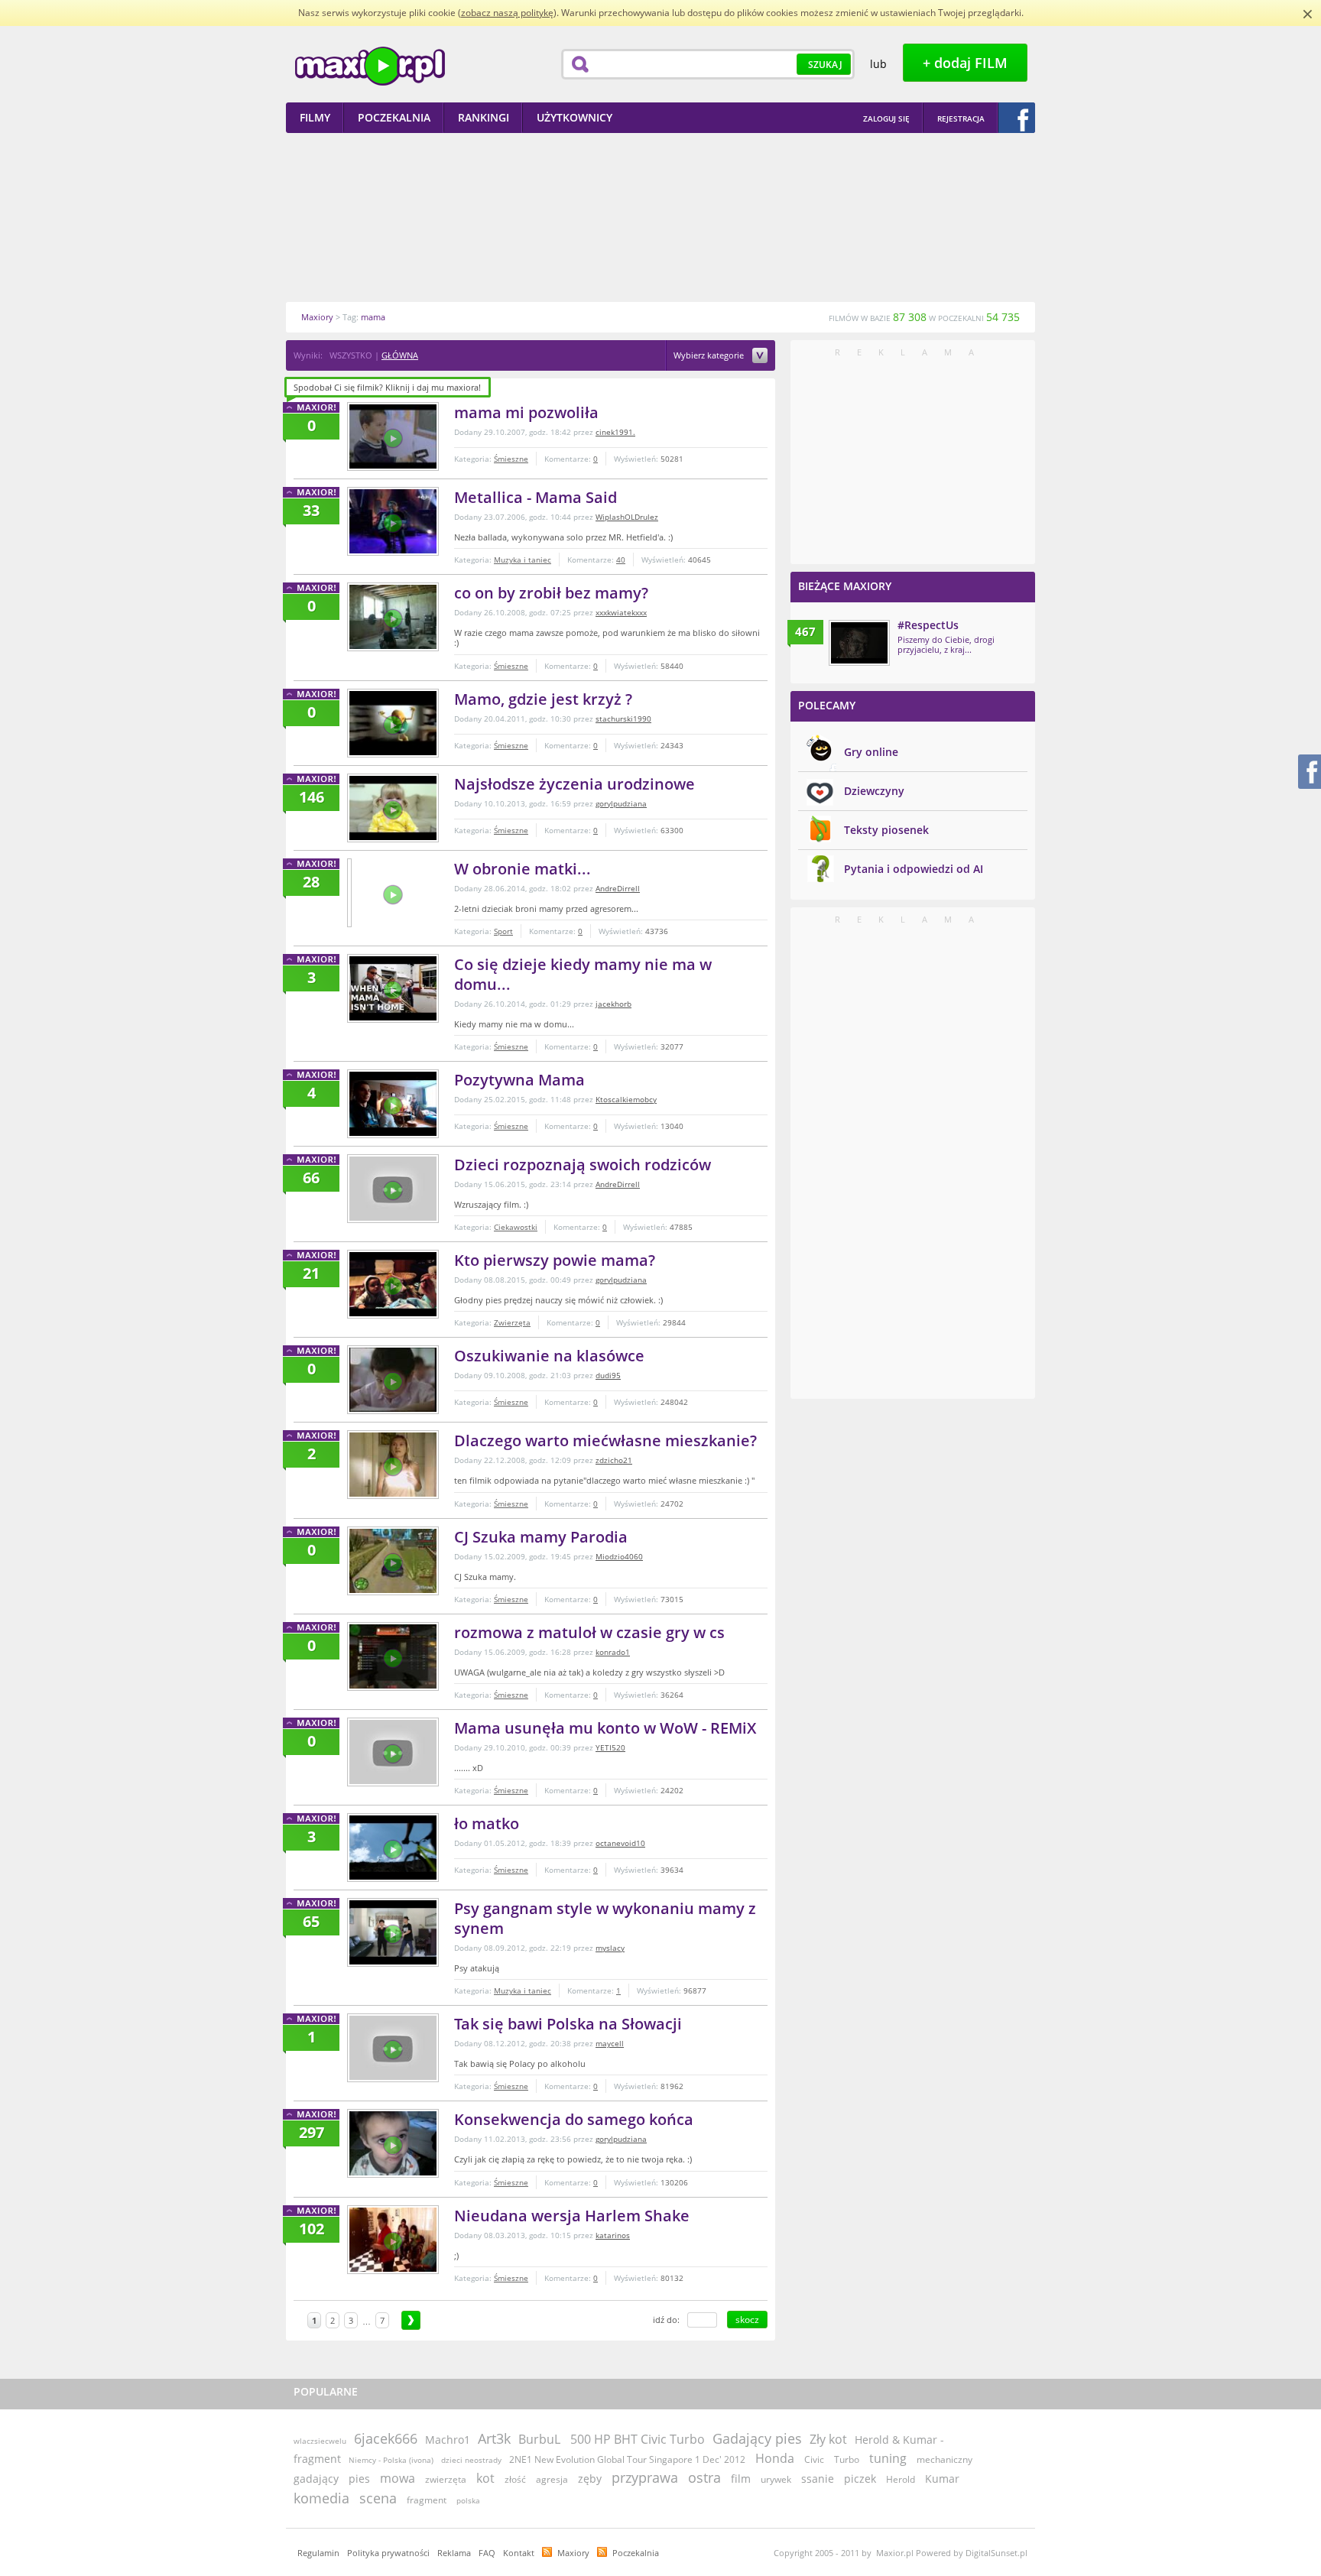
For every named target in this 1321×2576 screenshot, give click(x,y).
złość (515, 2479)
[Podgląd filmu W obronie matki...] (349, 893)
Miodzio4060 (619, 1556)
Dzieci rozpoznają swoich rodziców (583, 1165)
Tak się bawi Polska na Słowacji (568, 2024)
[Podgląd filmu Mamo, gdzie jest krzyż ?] (393, 723)
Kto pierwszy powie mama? (555, 1260)
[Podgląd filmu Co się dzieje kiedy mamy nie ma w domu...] (393, 988)
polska (468, 2500)
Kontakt (519, 2553)
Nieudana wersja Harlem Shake (572, 2216)
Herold (901, 2479)
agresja (552, 2479)
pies (359, 2479)
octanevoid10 (620, 1843)
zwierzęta (446, 2479)
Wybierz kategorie (710, 356)
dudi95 (608, 1375)
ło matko (487, 1823)
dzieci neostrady (471, 2460)
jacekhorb (613, 1004)
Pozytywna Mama (519, 1080)
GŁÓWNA (400, 355)
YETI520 (610, 1747)
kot (485, 2478)
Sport (503, 931)
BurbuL (539, 2439)
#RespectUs (928, 625)
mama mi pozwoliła (526, 412)
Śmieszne (511, 459)
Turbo (847, 2459)
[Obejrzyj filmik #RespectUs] (859, 643)
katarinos (613, 2235)
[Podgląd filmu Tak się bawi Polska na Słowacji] (393, 2048)
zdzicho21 (614, 1460)
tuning (888, 2458)
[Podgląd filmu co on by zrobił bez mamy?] (393, 617)
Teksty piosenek (886, 830)
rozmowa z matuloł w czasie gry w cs (589, 1632)
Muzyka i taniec (523, 560)
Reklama (454, 2553)
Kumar (942, 2479)
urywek (776, 2479)
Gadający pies (757, 2438)
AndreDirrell (618, 888)
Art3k (494, 2438)
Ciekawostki (516, 1227)
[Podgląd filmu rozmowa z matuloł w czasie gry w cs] (393, 1656)
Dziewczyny (874, 791)
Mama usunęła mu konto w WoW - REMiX (605, 1728)
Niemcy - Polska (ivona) (391, 2460)
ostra (704, 2477)
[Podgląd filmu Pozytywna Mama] (393, 1104)
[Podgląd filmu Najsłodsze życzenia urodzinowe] (393, 808)
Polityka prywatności (388, 2553)
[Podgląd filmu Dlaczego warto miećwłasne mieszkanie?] (393, 1465)
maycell (610, 2043)
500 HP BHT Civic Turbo (638, 2439)
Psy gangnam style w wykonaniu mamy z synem (605, 1918)
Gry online (871, 752)
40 (621, 560)
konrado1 (613, 1652)
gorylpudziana (621, 803)
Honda (775, 2458)
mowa (398, 2478)
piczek (860, 2479)
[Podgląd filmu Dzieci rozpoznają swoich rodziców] (393, 1189)
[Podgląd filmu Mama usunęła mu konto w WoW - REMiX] (393, 1752)
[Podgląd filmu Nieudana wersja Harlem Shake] (393, 2240)
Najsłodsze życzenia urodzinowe (574, 784)
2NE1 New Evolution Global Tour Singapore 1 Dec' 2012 (628, 2459)
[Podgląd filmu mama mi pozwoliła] (393, 436)
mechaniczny (944, 2459)
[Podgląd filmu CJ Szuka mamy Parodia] (393, 1561)
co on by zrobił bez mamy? (551, 593)
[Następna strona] (411, 2320)
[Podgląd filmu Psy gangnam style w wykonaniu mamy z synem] (393, 1932)
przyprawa (645, 2477)
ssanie (818, 2479)
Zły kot (828, 2439)
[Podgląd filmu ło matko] (393, 1848)
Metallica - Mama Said (536, 497)
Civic (814, 2459)
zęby (590, 2479)
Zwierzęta (512, 1322)
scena (378, 2498)
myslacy (610, 1948)
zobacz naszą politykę (507, 13)
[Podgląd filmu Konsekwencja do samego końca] (393, 2143)
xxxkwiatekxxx (621, 612)
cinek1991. (615, 432)
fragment (427, 2500)
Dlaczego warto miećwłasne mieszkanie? (605, 1440)
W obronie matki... (523, 869)
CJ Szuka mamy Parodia (541, 1537)
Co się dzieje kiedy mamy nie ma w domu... (583, 974)
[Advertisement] (660, 217)
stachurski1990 (623, 719)
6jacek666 (386, 2438)
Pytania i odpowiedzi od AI (914, 869)
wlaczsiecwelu (320, 2441)
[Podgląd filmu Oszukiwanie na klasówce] (393, 1380)
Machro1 (448, 2440)
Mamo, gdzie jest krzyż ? (543, 699)
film (741, 2479)
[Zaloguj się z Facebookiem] (1017, 118)
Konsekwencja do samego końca (574, 2119)
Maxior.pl (370, 66)
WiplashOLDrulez (627, 517)
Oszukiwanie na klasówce (549, 1356)
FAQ (487, 2553)
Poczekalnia (636, 2553)
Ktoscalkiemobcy (626, 1099)
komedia (321, 2498)
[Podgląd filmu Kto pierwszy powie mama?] (393, 1284)
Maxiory (573, 2553)
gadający (316, 2479)
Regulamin (318, 2553)
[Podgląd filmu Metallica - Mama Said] (393, 521)
